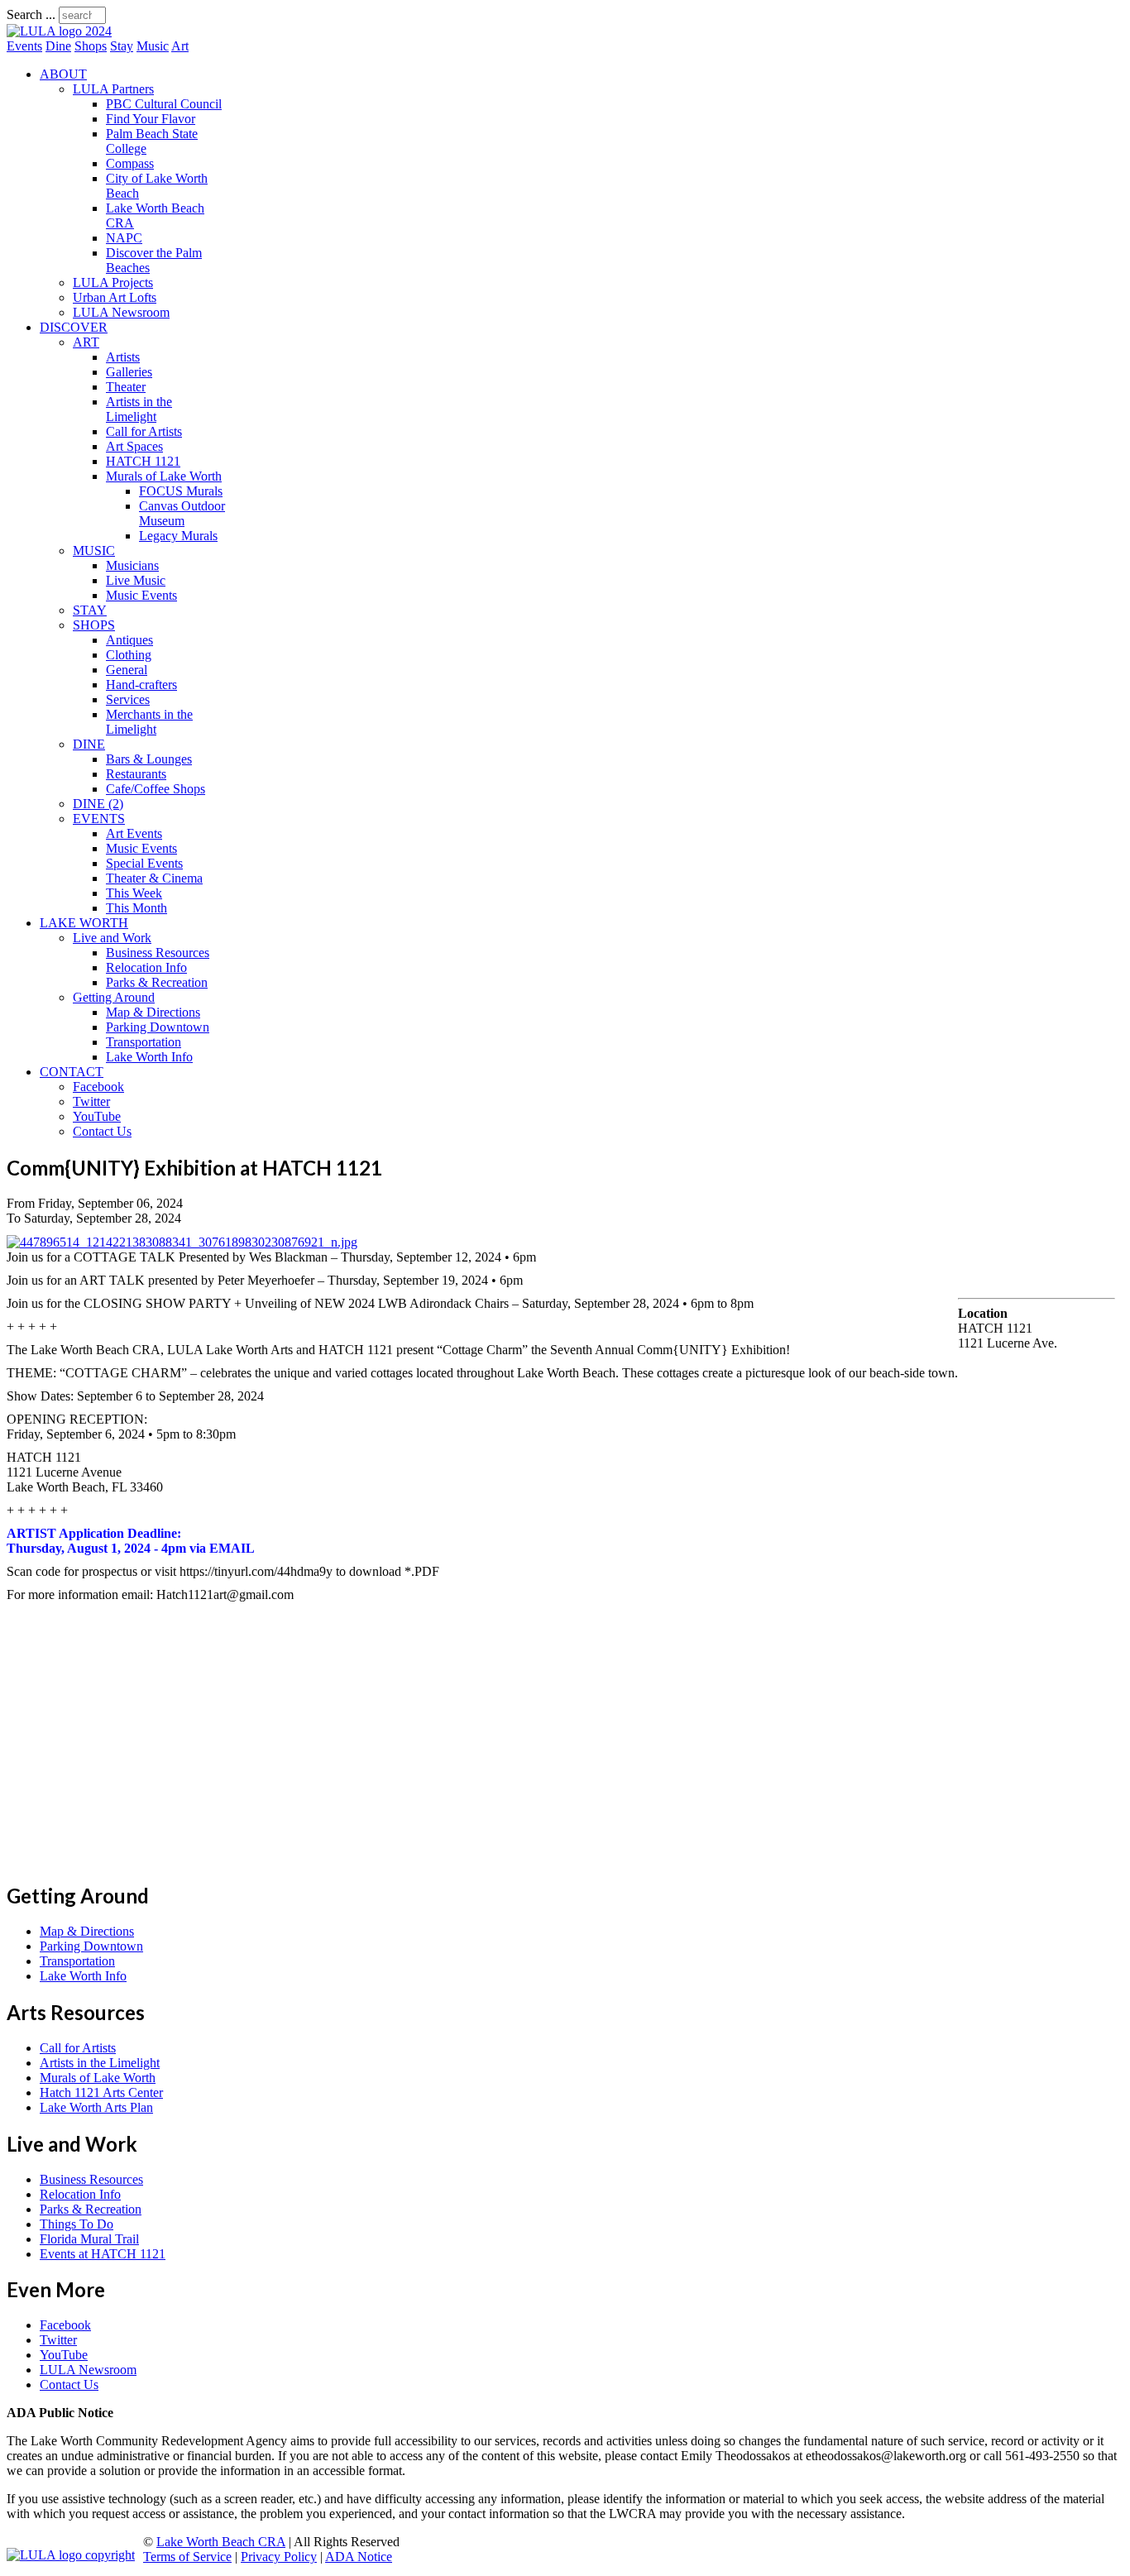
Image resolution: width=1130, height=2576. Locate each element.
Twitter (91, 1101)
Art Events (134, 833)
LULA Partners (113, 89)
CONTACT (72, 1072)
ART (86, 342)
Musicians (132, 565)
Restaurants (136, 774)
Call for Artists (144, 431)
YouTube (97, 1116)
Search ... (31, 14)
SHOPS (94, 625)
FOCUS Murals (181, 491)
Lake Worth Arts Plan (96, 2107)
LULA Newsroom (121, 312)
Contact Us (102, 1131)
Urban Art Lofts (115, 297)
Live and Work (112, 938)
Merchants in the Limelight (149, 722)
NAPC (124, 238)
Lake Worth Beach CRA (221, 2542)
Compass (130, 163)
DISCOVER (74, 327)
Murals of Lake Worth (164, 476)
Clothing (129, 655)
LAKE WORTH (84, 923)
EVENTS (99, 819)
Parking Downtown (158, 1027)
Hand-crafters (141, 685)
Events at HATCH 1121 (103, 2254)
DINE (89, 744)
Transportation (144, 1042)
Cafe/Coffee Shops (156, 789)
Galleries (129, 372)
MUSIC (94, 551)
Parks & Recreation (157, 982)
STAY (90, 610)
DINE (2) (98, 804)
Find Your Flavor (151, 119)
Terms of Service (187, 2557)
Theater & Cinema (154, 878)
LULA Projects (113, 282)
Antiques (129, 640)
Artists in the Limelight (139, 409)
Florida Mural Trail (89, 2239)
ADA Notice (359, 2557)
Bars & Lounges (149, 759)
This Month (136, 908)
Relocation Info (146, 967)
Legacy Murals (178, 536)
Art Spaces (134, 446)
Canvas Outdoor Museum (182, 513)
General (127, 670)
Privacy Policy (279, 2557)
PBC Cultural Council (164, 104)
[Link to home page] (59, 31)
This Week (134, 893)
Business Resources (158, 953)
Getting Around (114, 997)
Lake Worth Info (149, 1057)
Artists (123, 357)
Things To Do (77, 2224)
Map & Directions (153, 1012)
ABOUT (63, 74)
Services (128, 699)
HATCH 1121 (143, 461)
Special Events (144, 863)
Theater (126, 387)
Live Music (136, 580)
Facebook (98, 1087)
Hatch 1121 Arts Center (101, 2092)
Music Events (141, 595)
